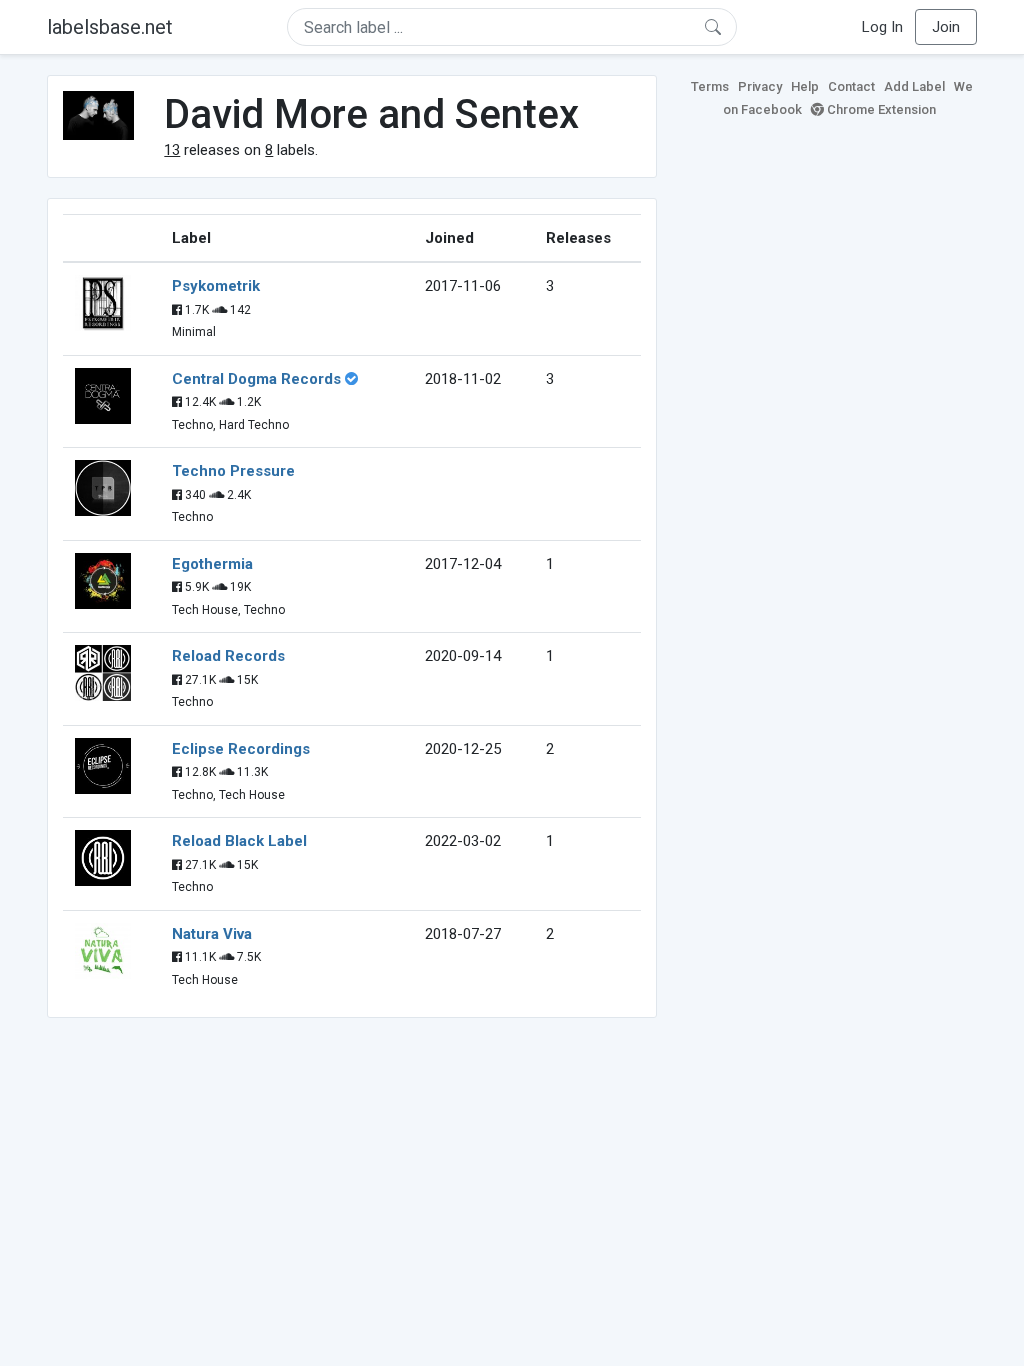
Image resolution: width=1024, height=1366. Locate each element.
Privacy (760, 86)
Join (946, 27)
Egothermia (212, 564)
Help (805, 86)
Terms (710, 86)
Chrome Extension (880, 109)
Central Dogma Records (256, 379)
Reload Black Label (239, 841)
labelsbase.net (110, 27)
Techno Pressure (233, 471)
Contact (851, 86)
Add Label (914, 86)
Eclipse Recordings (241, 749)
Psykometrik (216, 286)
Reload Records (228, 656)
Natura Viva (212, 934)
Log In (882, 27)
